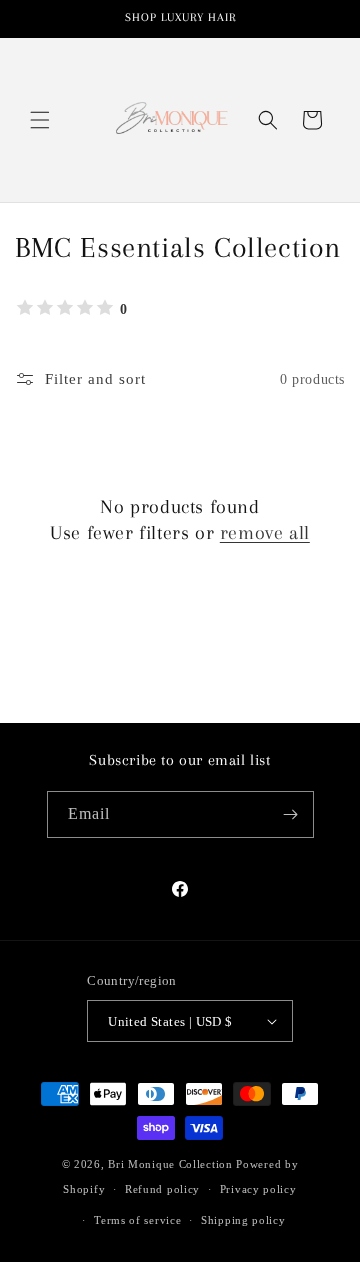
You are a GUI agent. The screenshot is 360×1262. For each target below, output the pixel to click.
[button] (40, 120)
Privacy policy (258, 1189)
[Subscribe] (291, 814)
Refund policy (162, 1189)
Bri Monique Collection (170, 1164)
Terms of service (137, 1220)
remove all (265, 533)
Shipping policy (243, 1220)
